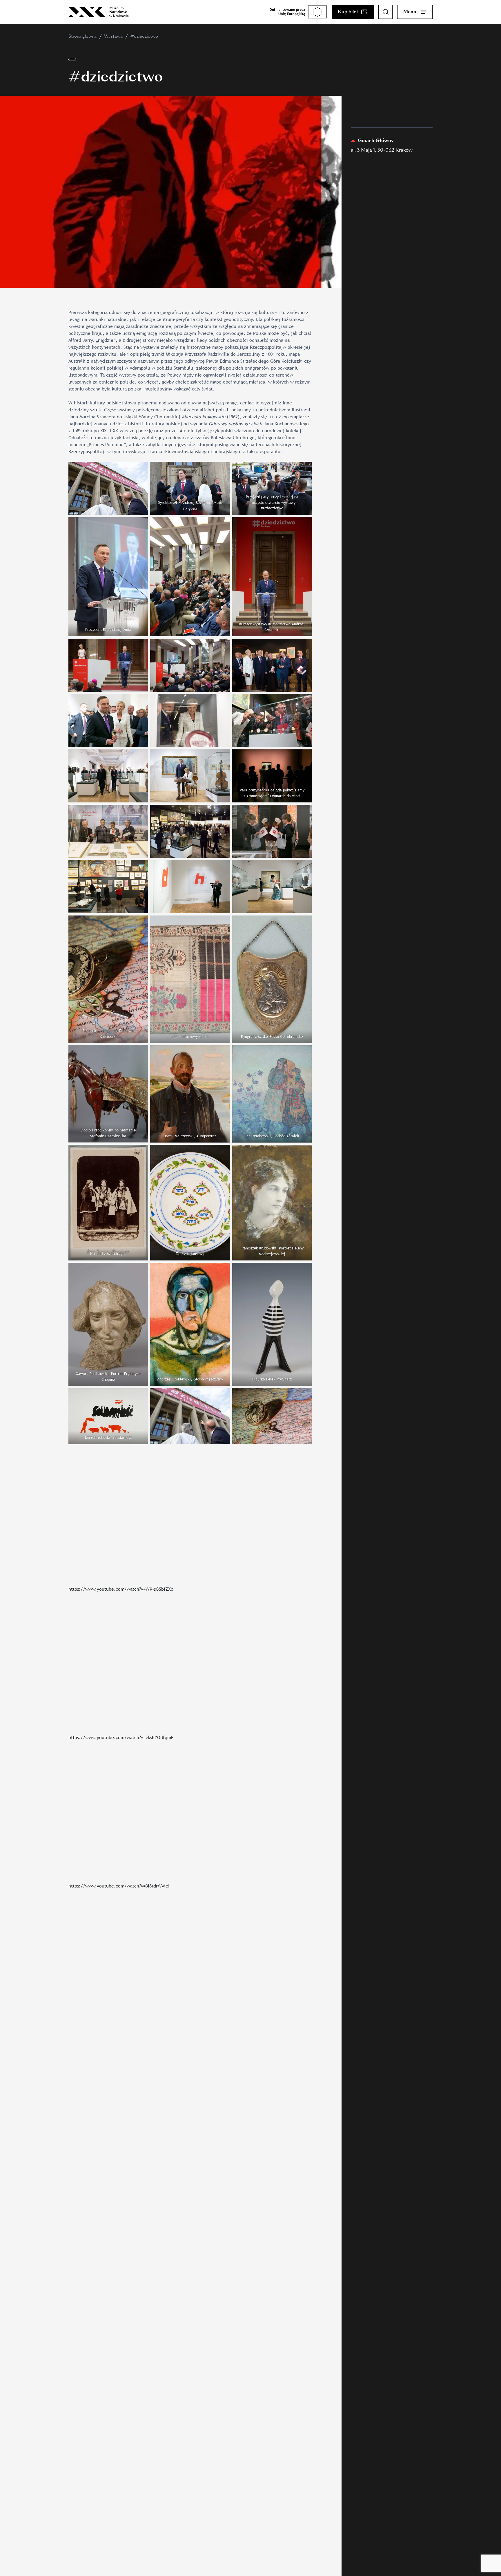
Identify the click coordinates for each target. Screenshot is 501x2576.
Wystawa (113, 36)
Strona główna (82, 36)
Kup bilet (348, 12)
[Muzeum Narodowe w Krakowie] (99, 12)
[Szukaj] (386, 12)
